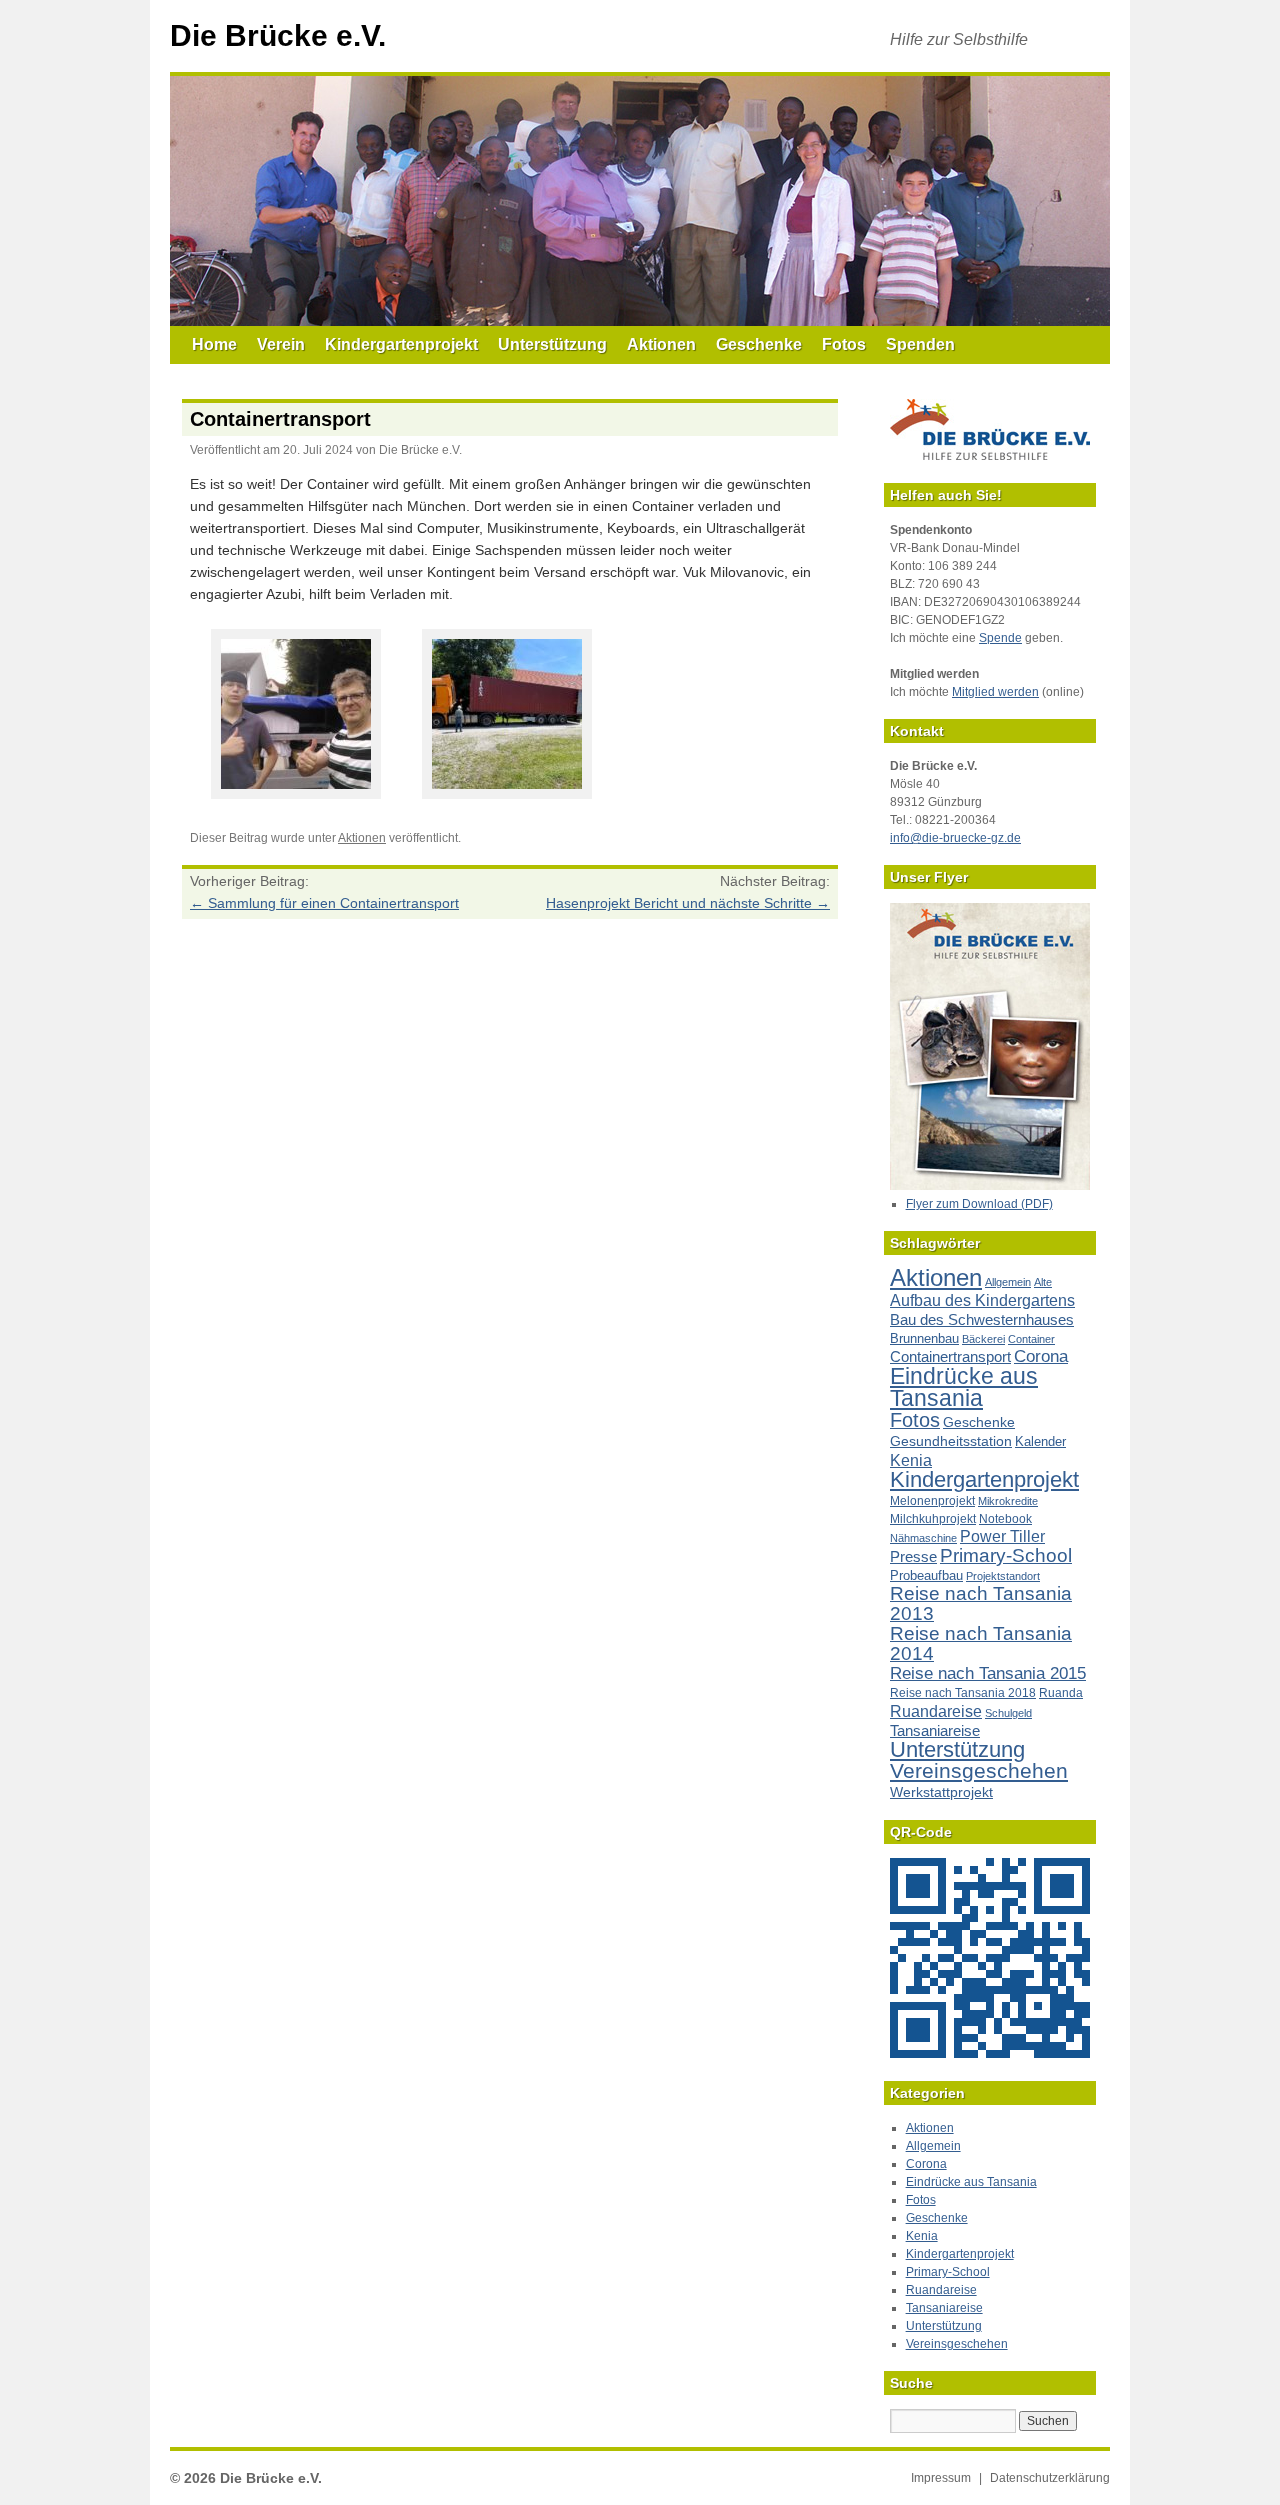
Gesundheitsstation (951, 1441)
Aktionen (661, 344)
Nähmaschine (923, 1538)
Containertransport (950, 1356)
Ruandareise (936, 1711)
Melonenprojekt (932, 1501)
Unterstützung (552, 344)
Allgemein (1008, 1282)
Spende (1000, 638)
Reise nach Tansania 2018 (963, 1693)
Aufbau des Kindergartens (982, 1300)
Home (214, 344)
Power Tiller (1002, 1536)
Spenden (920, 344)
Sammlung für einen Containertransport (324, 903)
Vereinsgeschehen (979, 1770)
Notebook (1005, 1519)
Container (1031, 1339)
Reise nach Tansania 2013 (981, 1603)
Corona (1041, 1356)
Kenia (911, 1460)
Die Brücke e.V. (278, 35)
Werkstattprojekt (941, 1792)
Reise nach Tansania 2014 (981, 1643)
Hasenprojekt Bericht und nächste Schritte (688, 903)
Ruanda (1061, 1693)
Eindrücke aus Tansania (964, 1387)
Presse (913, 1557)
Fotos (844, 344)
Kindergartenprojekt (401, 344)
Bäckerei (983, 1339)
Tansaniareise (935, 1730)
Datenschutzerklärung (1050, 2478)
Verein (281, 344)
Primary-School (1006, 1555)
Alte (1043, 1282)
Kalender (1040, 1441)
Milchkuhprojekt (933, 1519)
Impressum (941, 2478)
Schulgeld (1008, 1713)
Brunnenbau (924, 1338)
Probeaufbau (926, 1575)
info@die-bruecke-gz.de (955, 838)
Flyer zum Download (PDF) (979, 1204)
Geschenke (759, 344)
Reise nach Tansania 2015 (988, 1673)
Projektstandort (1003, 1576)
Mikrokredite (1008, 1501)
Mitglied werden (995, 692)
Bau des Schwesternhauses (982, 1319)
